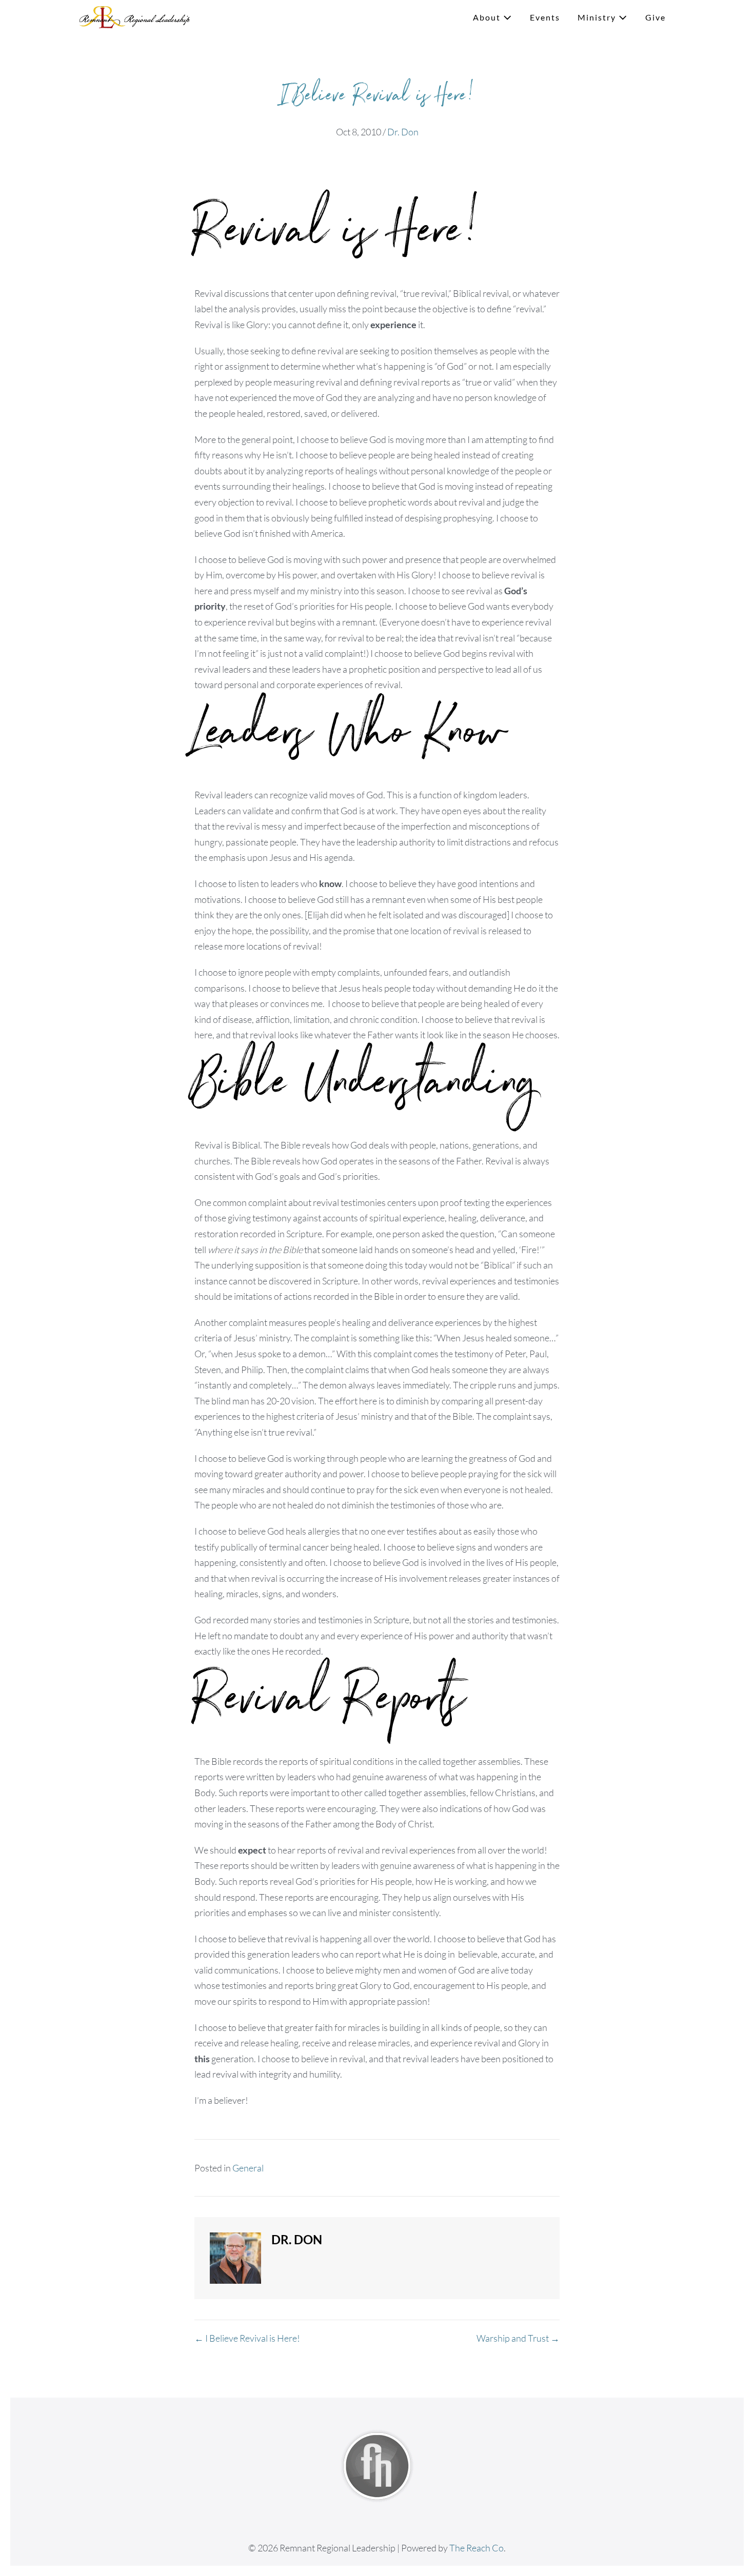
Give (656, 17)
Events (545, 17)
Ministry (598, 17)
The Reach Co (477, 2548)
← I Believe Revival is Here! (247, 2338)
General (248, 2168)
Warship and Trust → (518, 2338)
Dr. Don (403, 132)
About (488, 17)
